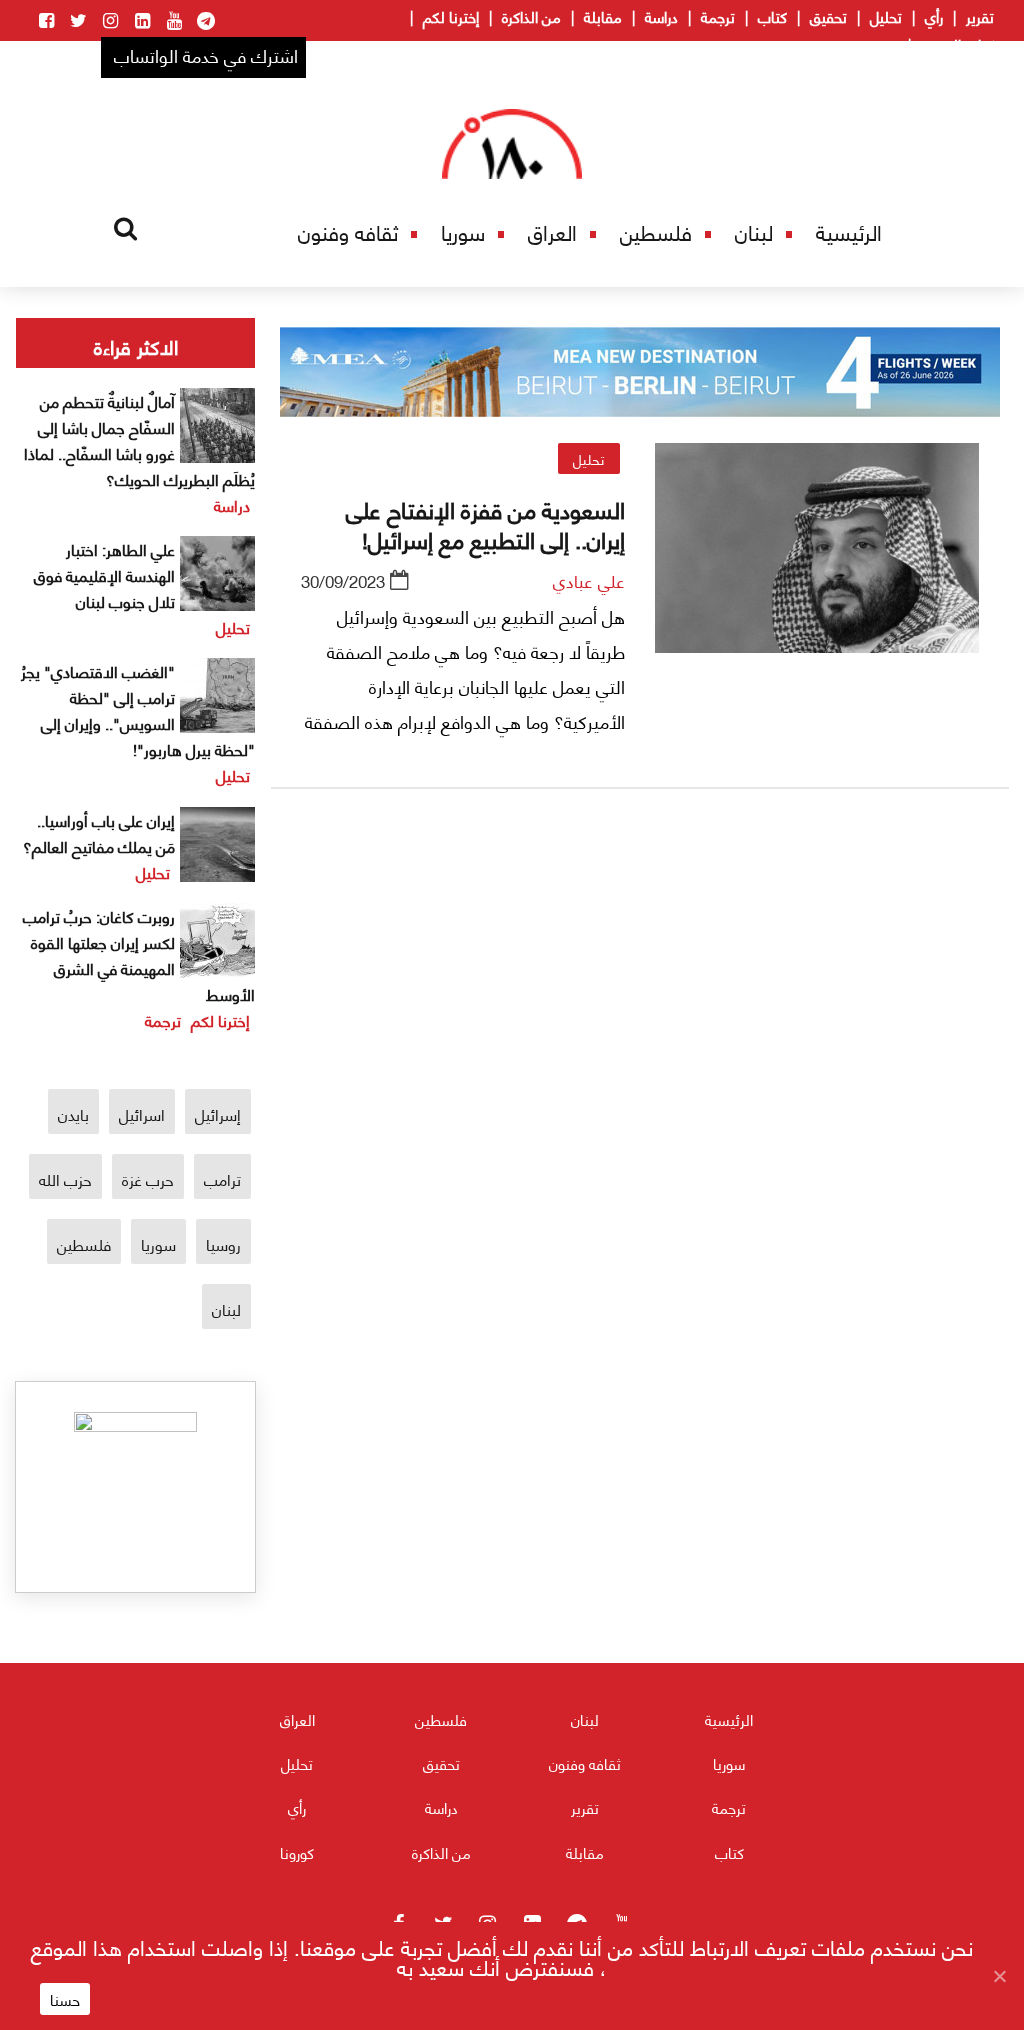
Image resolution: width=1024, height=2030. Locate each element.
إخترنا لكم (451, 16)
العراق (552, 231)
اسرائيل (142, 1113)
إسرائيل (218, 1113)
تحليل (886, 16)
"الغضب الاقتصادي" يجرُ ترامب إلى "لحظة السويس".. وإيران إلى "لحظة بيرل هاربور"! (138, 709)
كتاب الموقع (957, 44)
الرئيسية (849, 231)
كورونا (297, 1852)
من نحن (875, 44)
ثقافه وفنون (348, 231)
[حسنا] (999, 1976)
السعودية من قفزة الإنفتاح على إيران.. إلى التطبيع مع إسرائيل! (485, 523)
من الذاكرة (531, 16)
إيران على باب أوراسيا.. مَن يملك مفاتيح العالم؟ (99, 832)
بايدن (73, 1113)
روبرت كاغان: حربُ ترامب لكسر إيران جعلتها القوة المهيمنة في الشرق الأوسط (139, 954)
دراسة (661, 16)
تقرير (980, 16)
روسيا (223, 1243)
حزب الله (65, 1178)
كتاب (772, 16)
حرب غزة (148, 1178)
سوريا (463, 231)
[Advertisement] (640, 1038)
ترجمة (718, 16)
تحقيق (828, 16)
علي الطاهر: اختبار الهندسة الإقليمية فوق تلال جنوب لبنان (104, 574)
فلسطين (656, 231)
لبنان (754, 231)
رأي (934, 16)
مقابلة (603, 16)
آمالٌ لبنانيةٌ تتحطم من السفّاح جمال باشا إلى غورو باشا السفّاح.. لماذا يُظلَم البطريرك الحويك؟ (139, 439)
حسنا (65, 1999)
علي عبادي (589, 580)
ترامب (222, 1178)
